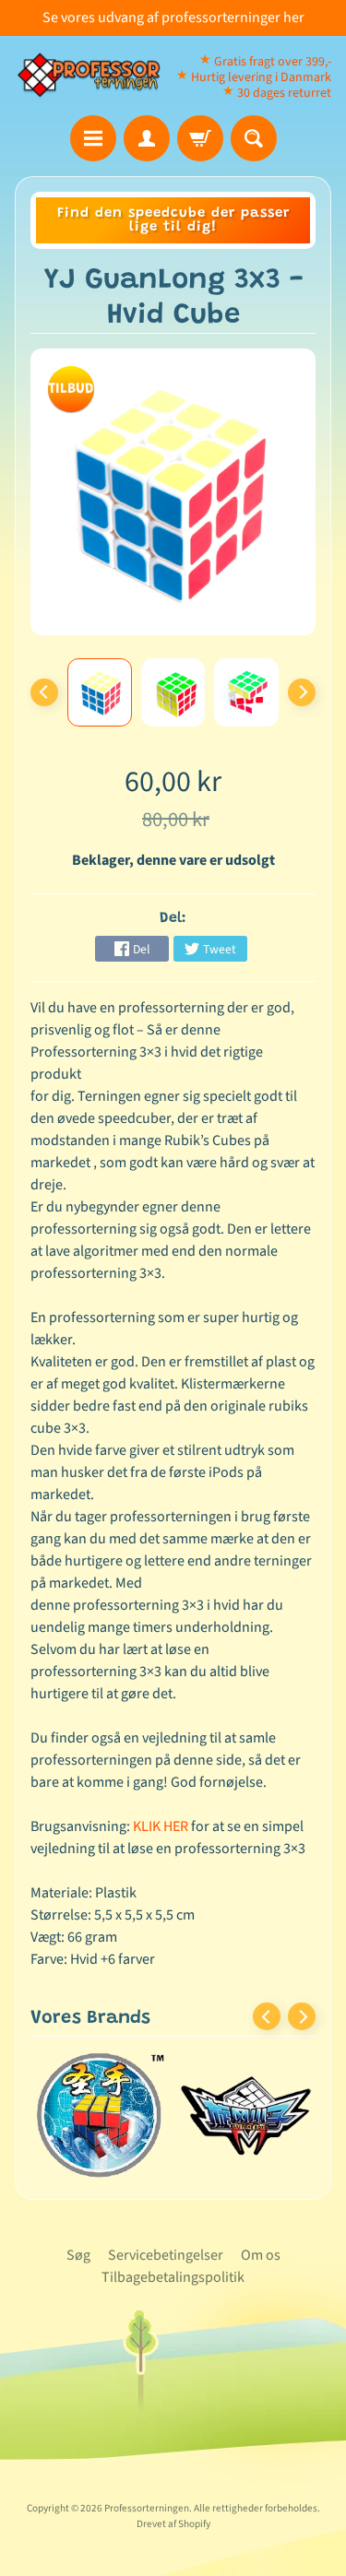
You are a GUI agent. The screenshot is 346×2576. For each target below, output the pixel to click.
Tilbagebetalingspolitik (173, 2277)
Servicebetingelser (166, 2255)
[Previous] (44, 692)
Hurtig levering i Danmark (261, 77)
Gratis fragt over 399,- (273, 62)
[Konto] (147, 138)
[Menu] (93, 138)
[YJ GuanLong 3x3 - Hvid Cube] (100, 692)
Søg (78, 2255)
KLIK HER (161, 1826)
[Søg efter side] (254, 138)
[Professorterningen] (94, 76)
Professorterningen (147, 2508)
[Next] (302, 692)
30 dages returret (284, 93)
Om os (261, 2255)
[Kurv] (200, 138)
